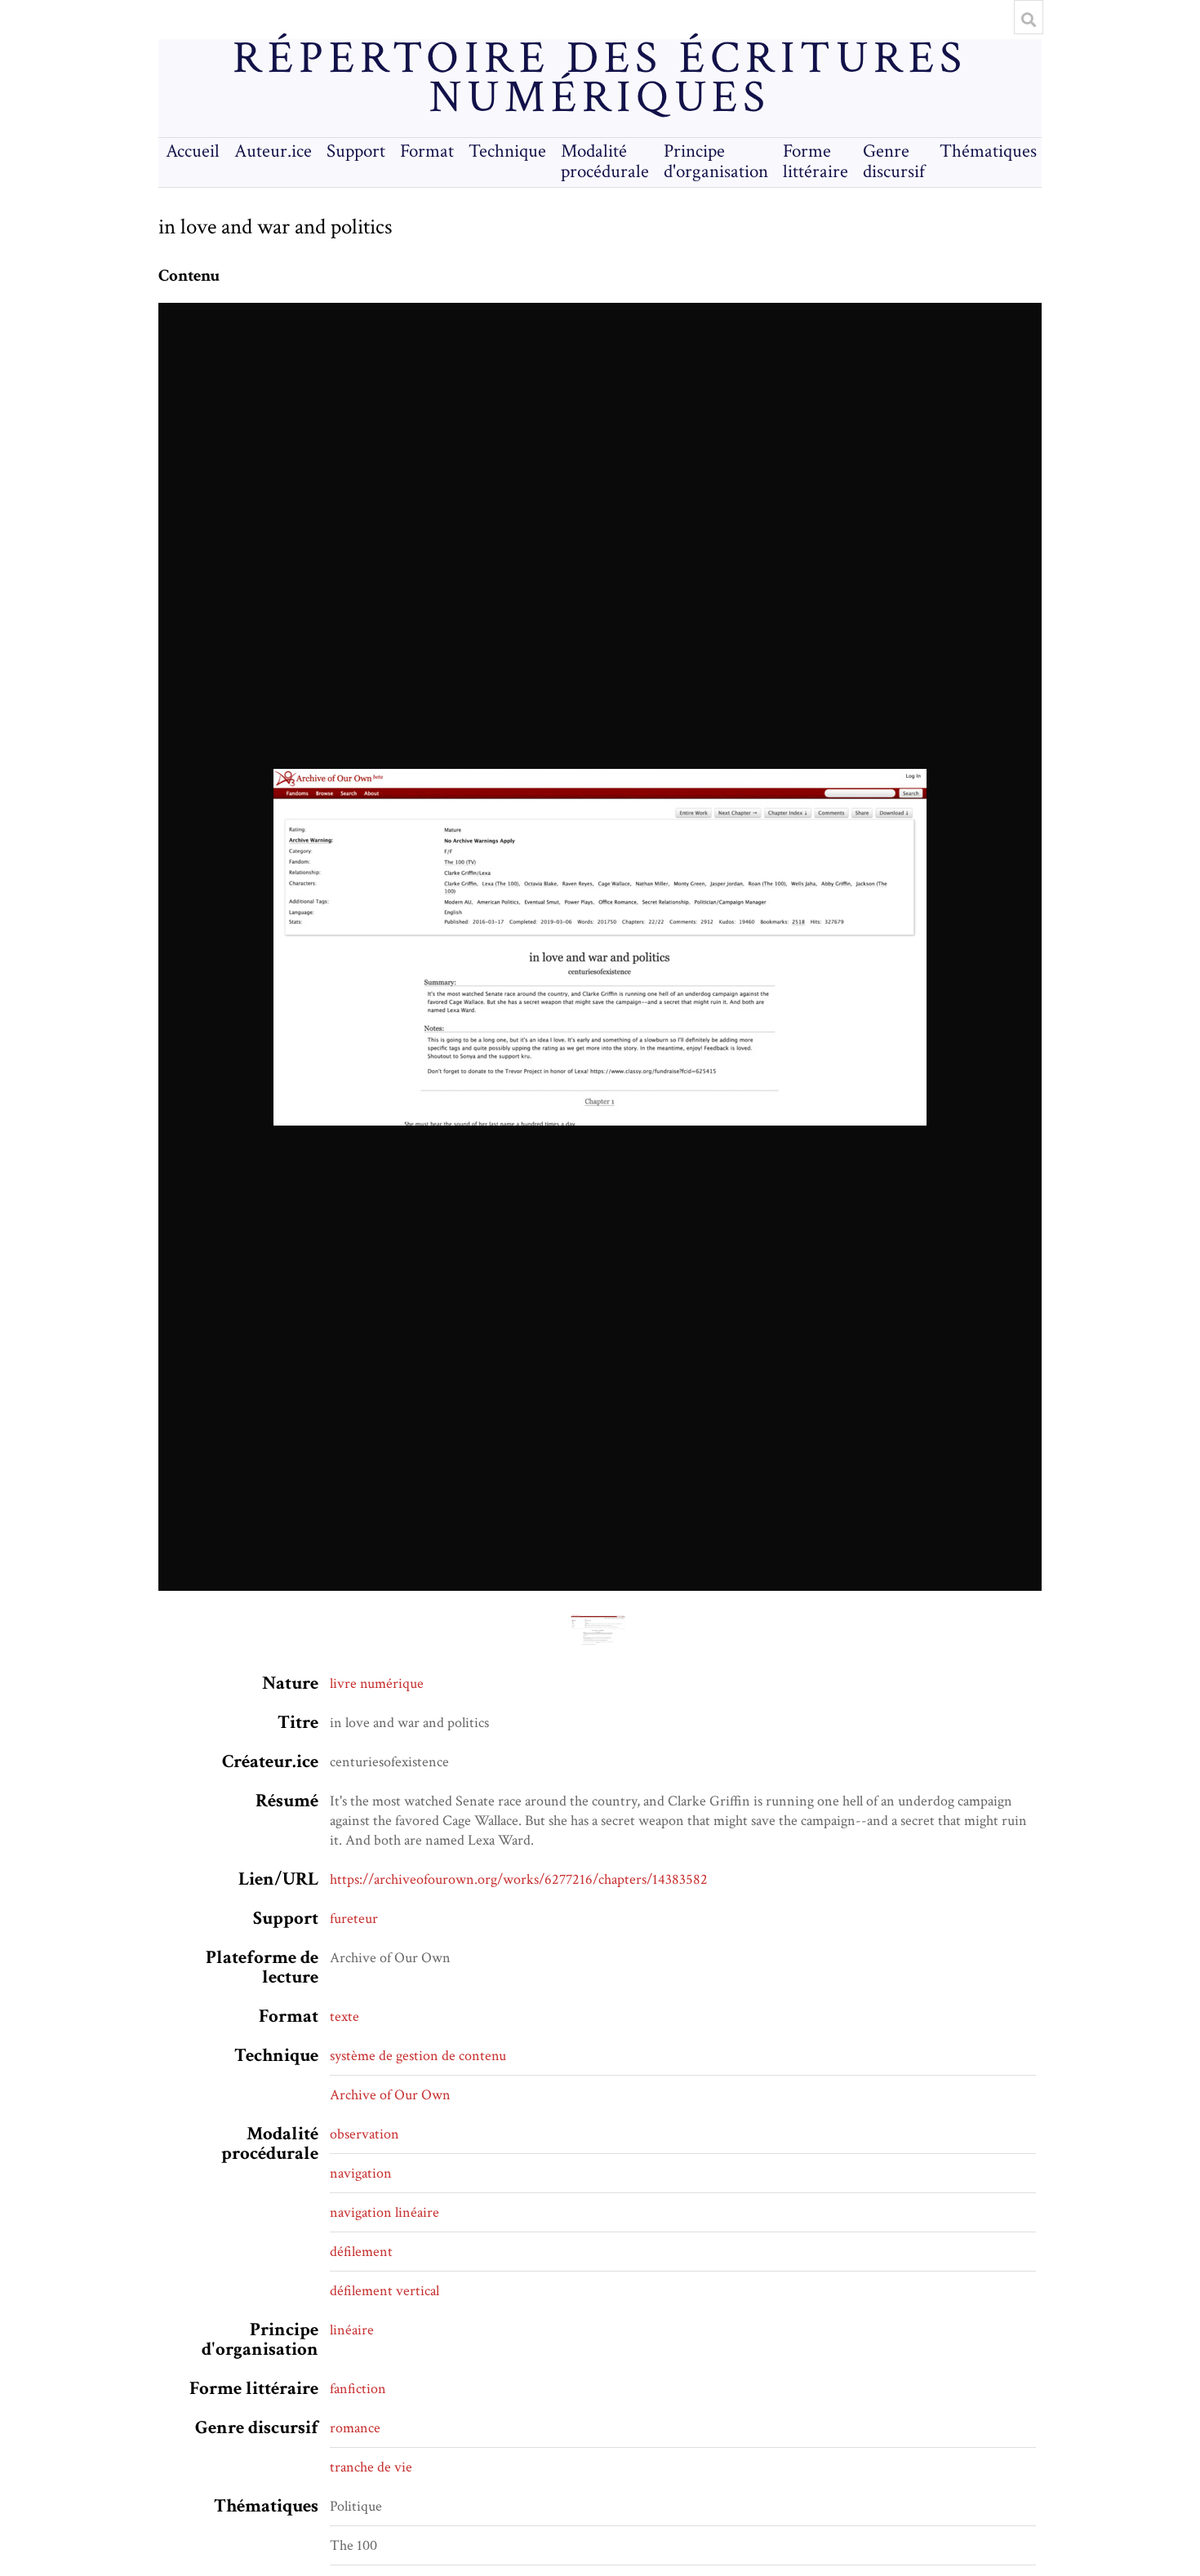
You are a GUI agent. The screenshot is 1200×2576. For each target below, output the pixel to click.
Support (356, 151)
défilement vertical (384, 2291)
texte (344, 2016)
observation (364, 2134)
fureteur (354, 1919)
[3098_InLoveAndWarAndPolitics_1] (600, 947)
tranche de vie (371, 2467)
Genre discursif (894, 162)
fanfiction (358, 2389)
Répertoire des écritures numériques (600, 78)
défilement (361, 2252)
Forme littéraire (816, 162)
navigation (361, 2173)
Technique (507, 151)
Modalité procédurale (605, 162)
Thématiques (988, 151)
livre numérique (377, 1683)
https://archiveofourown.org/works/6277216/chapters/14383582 (519, 1879)
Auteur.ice (273, 151)
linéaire (352, 2330)
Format (427, 151)
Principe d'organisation (716, 162)
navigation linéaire (384, 2212)
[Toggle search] (1029, 20)
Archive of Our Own (390, 2095)
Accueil (193, 151)
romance (355, 2428)
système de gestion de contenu (418, 2056)
